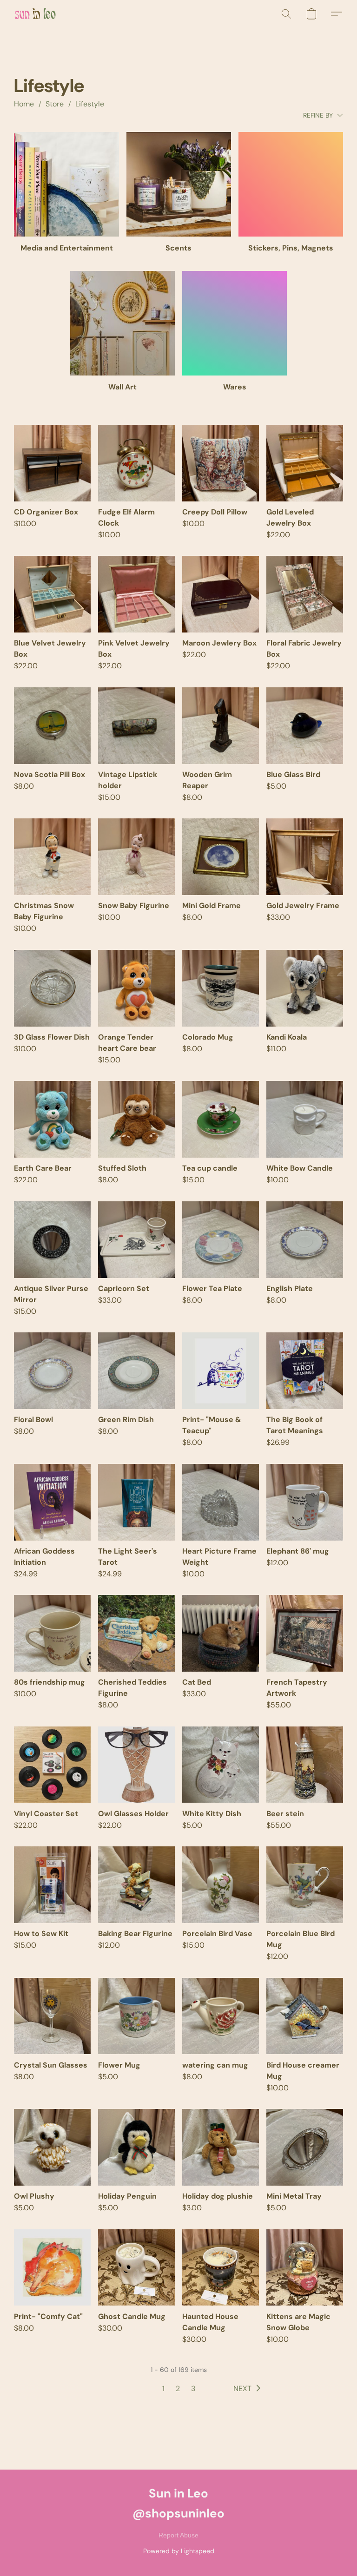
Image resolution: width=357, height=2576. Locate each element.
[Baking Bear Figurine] (136, 1885)
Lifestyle (90, 104)
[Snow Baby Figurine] (136, 857)
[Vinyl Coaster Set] (52, 1765)
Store (55, 104)
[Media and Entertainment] (66, 184)
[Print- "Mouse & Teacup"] (221, 1371)
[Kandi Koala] (305, 988)
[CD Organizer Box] (52, 463)
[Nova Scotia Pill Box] (52, 726)
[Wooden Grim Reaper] (221, 726)
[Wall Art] (122, 323)
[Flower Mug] (136, 2016)
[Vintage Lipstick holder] (136, 726)
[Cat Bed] (221, 1633)
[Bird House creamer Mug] (305, 2016)
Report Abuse (178, 2535)
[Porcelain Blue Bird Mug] (305, 1885)
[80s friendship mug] (52, 1633)
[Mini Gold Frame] (221, 857)
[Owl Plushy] (52, 2147)
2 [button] (178, 2388)
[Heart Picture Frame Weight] (221, 1502)
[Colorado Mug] (221, 988)
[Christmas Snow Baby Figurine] (52, 857)
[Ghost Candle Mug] (136, 2268)
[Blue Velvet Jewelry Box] (52, 594)
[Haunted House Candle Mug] (221, 2268)
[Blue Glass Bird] (305, 726)
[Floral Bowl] (52, 1371)
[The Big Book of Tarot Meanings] (305, 1371)
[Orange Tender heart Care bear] (136, 988)
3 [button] (193, 2388)
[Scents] (179, 184)
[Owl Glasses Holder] (136, 1765)
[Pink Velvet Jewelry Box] (136, 594)
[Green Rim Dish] (136, 1371)
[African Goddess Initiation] (52, 1502)
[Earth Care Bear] (52, 1119)
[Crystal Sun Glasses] (52, 2016)
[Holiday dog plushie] (221, 2147)
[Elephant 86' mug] (305, 1502)
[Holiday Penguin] (136, 2147)
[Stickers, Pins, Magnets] (291, 184)
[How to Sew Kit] (52, 1885)
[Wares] (235, 323)
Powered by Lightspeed (179, 2551)
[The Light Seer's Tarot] (136, 1502)
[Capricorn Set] (136, 1240)
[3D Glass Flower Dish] (52, 988)
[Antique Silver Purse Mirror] (52, 1240)
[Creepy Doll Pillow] (221, 463)
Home (24, 104)
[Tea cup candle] (221, 1119)
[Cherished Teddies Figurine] (136, 1633)
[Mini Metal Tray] (305, 2147)
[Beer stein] (305, 1765)
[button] (35, 14)
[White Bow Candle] (305, 1119)
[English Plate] (305, 1240)
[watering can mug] (221, 2016)
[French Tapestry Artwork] (305, 1633)
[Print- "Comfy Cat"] (52, 2268)
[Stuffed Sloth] (136, 1119)
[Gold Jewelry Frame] (305, 857)
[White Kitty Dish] (221, 1765)
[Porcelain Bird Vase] (221, 1885)
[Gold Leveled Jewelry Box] (305, 463)
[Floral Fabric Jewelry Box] (305, 594)
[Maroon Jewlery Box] (221, 594)
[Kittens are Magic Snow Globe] (305, 2268)
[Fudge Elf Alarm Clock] (136, 463)
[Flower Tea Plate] (221, 1240)
